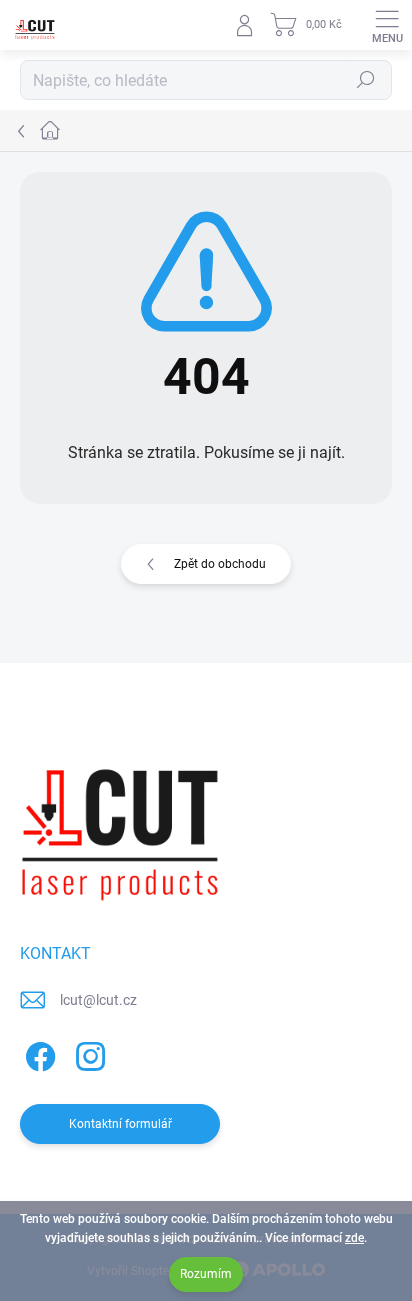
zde (354, 1238)
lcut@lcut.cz (98, 1000)
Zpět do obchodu (220, 564)
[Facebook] (37, 1052)
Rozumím (206, 1274)
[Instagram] (87, 1052)
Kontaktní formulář (120, 1124)
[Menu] (387, 25)
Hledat (366, 80)
